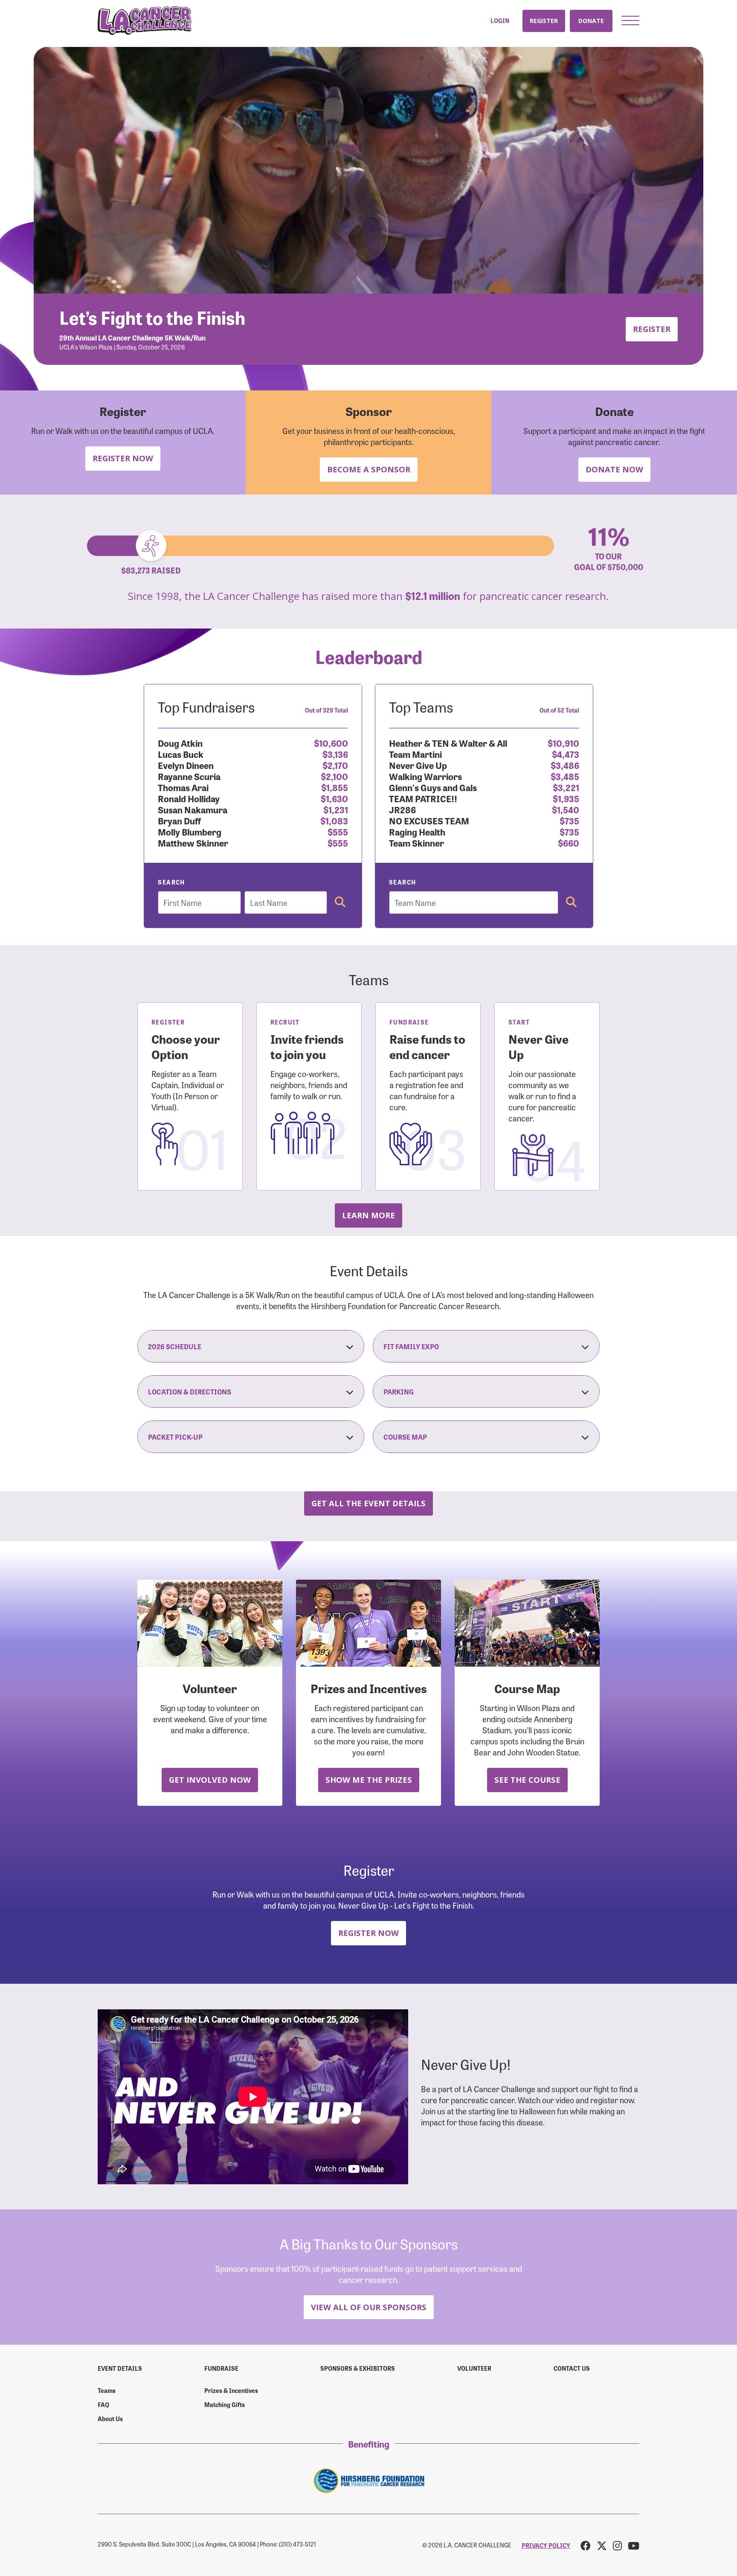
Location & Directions (190, 1391)
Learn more (368, 1215)
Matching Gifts (225, 2404)
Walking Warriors (425, 776)
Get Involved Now (210, 1780)
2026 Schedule (175, 1346)
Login (500, 21)
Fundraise (221, 2368)
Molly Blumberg (190, 831)
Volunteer (474, 2368)
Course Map (405, 1437)
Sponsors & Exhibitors (358, 2368)
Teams (107, 2390)
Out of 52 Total (559, 710)
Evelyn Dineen (186, 765)
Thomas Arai (183, 787)
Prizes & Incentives (231, 2390)
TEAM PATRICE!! (423, 798)
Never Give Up (418, 765)
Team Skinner (416, 843)
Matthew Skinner (193, 843)
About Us (110, 2419)
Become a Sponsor (369, 469)
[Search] (340, 902)
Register (544, 21)
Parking (399, 1391)
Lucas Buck (181, 754)
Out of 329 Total (326, 710)
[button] (630, 20)
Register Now (123, 458)
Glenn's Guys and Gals (433, 787)
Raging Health (417, 831)
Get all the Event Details (368, 1503)
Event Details (120, 2368)
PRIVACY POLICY (546, 2545)
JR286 (402, 809)
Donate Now (614, 469)
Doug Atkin (180, 743)
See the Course (527, 1780)
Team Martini (415, 754)
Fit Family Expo (411, 1346)
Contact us (572, 2368)
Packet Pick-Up (175, 1437)
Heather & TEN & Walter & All (448, 743)
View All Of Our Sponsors (369, 2307)
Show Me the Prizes (369, 1780)
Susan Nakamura (193, 809)
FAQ (103, 2404)
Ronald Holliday (189, 798)
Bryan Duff (179, 820)
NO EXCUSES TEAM (429, 820)
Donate (591, 21)
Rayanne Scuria (189, 776)
